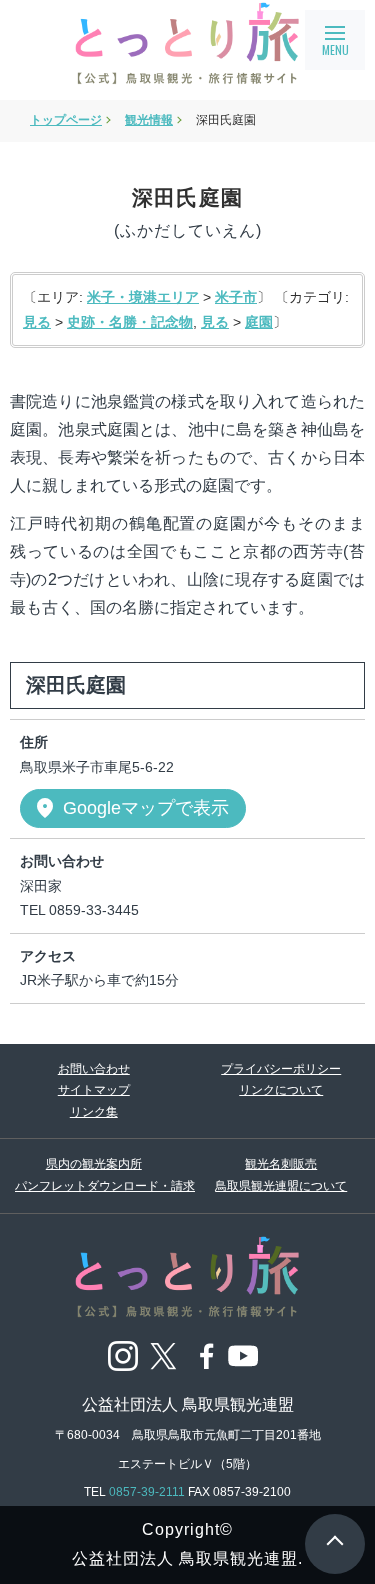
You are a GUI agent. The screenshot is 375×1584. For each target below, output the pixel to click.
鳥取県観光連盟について (281, 1186)
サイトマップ (94, 1090)
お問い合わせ (94, 1069)
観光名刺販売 (281, 1164)
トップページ (66, 120)
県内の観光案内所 (94, 1164)
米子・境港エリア (143, 297)
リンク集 (94, 1112)
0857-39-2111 (147, 1492)
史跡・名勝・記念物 (130, 322)
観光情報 (149, 120)
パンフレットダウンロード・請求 (94, 1186)
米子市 (236, 297)
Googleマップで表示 (131, 808)
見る (37, 322)
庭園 (259, 322)
